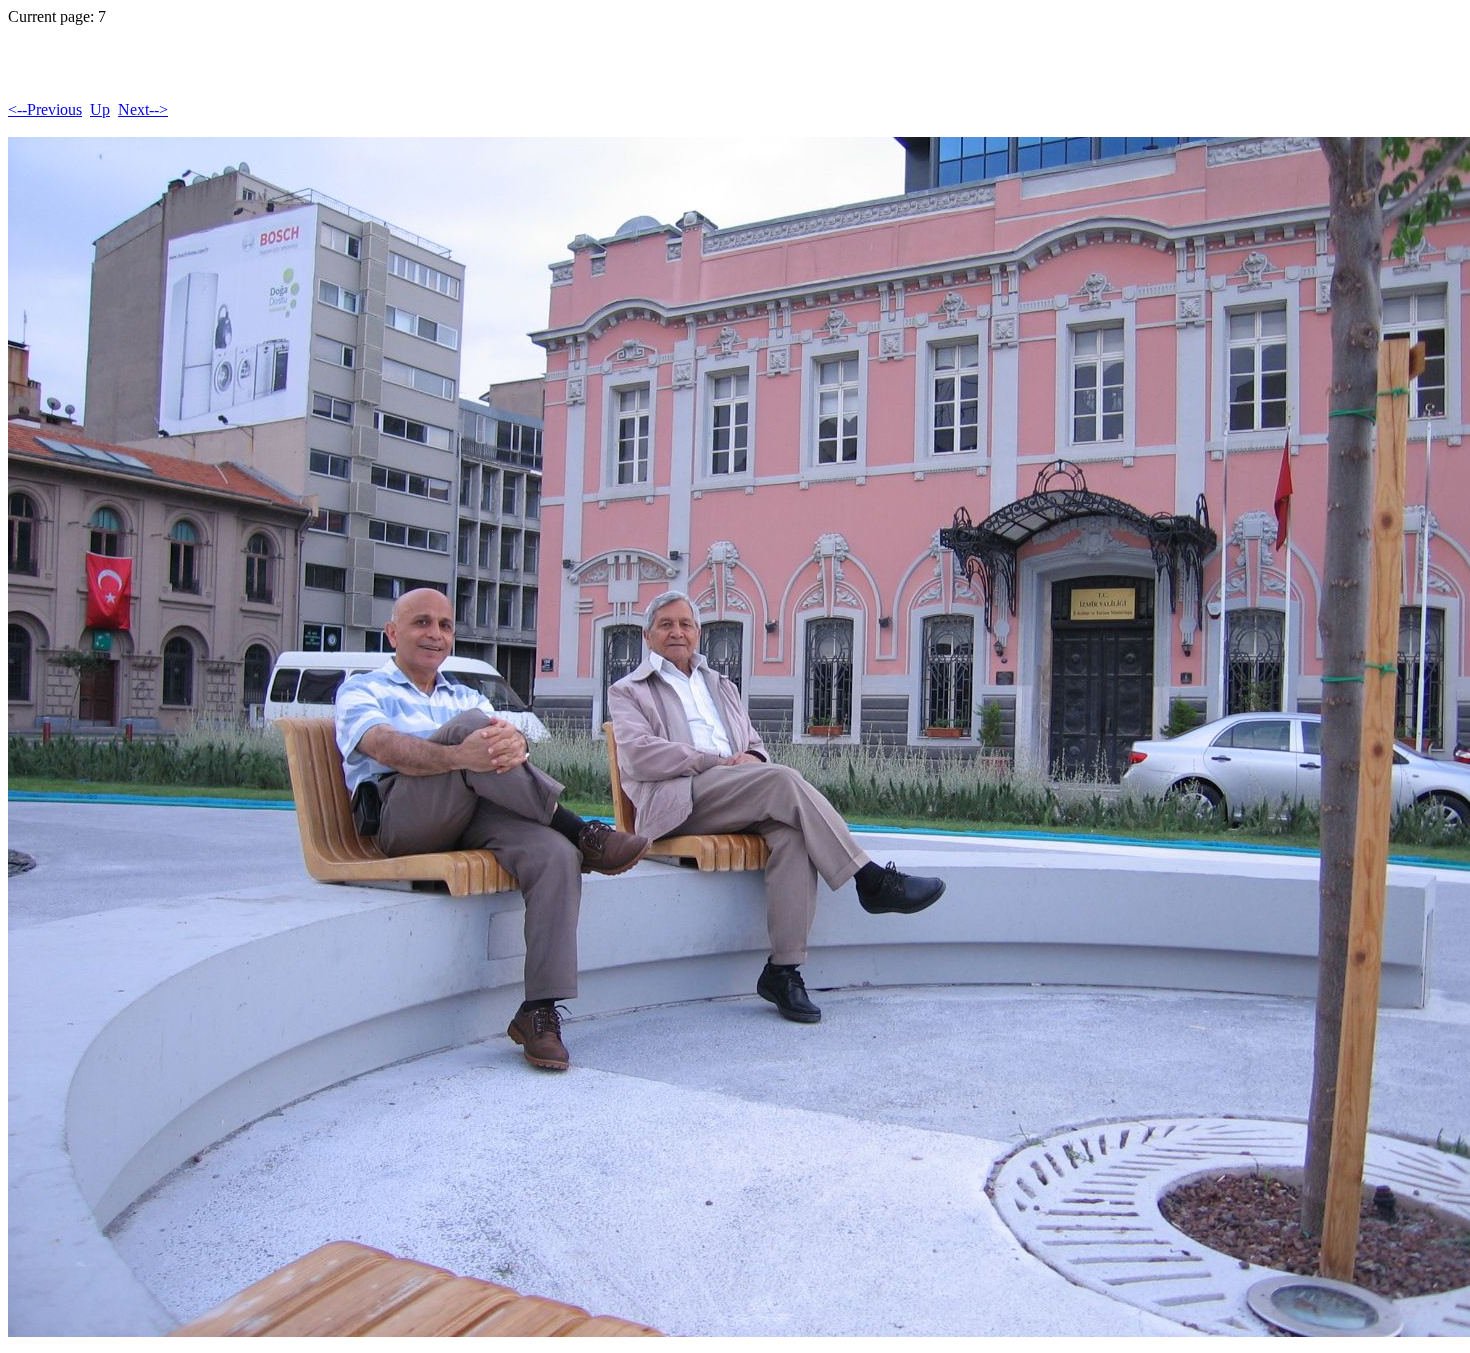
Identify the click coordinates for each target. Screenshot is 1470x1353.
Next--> (143, 109)
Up (100, 109)
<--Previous (45, 109)
